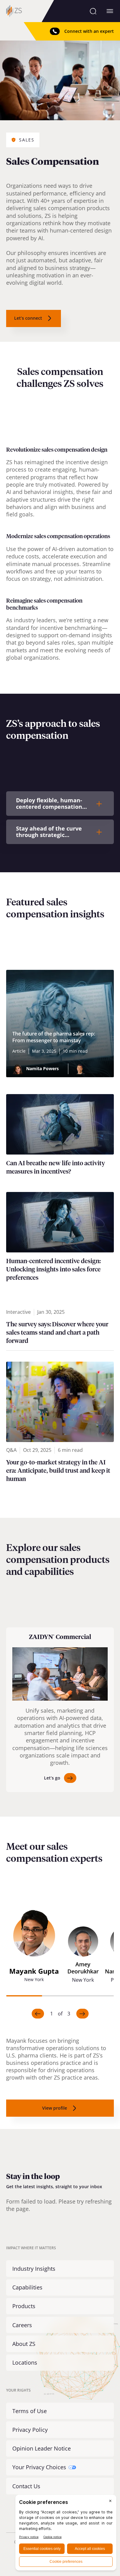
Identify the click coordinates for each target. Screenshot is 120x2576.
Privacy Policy (30, 2430)
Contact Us (26, 2486)
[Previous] (38, 2014)
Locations (25, 2362)
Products (24, 2306)
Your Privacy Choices (39, 2467)
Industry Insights (34, 2269)
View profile (55, 2108)
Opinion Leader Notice (42, 2448)
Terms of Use (30, 2411)
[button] (34, 1949)
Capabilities (27, 2287)
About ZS (24, 2344)
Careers (22, 2325)
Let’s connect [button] (28, 318)
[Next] (82, 2014)
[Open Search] (93, 11)
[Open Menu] (110, 11)
